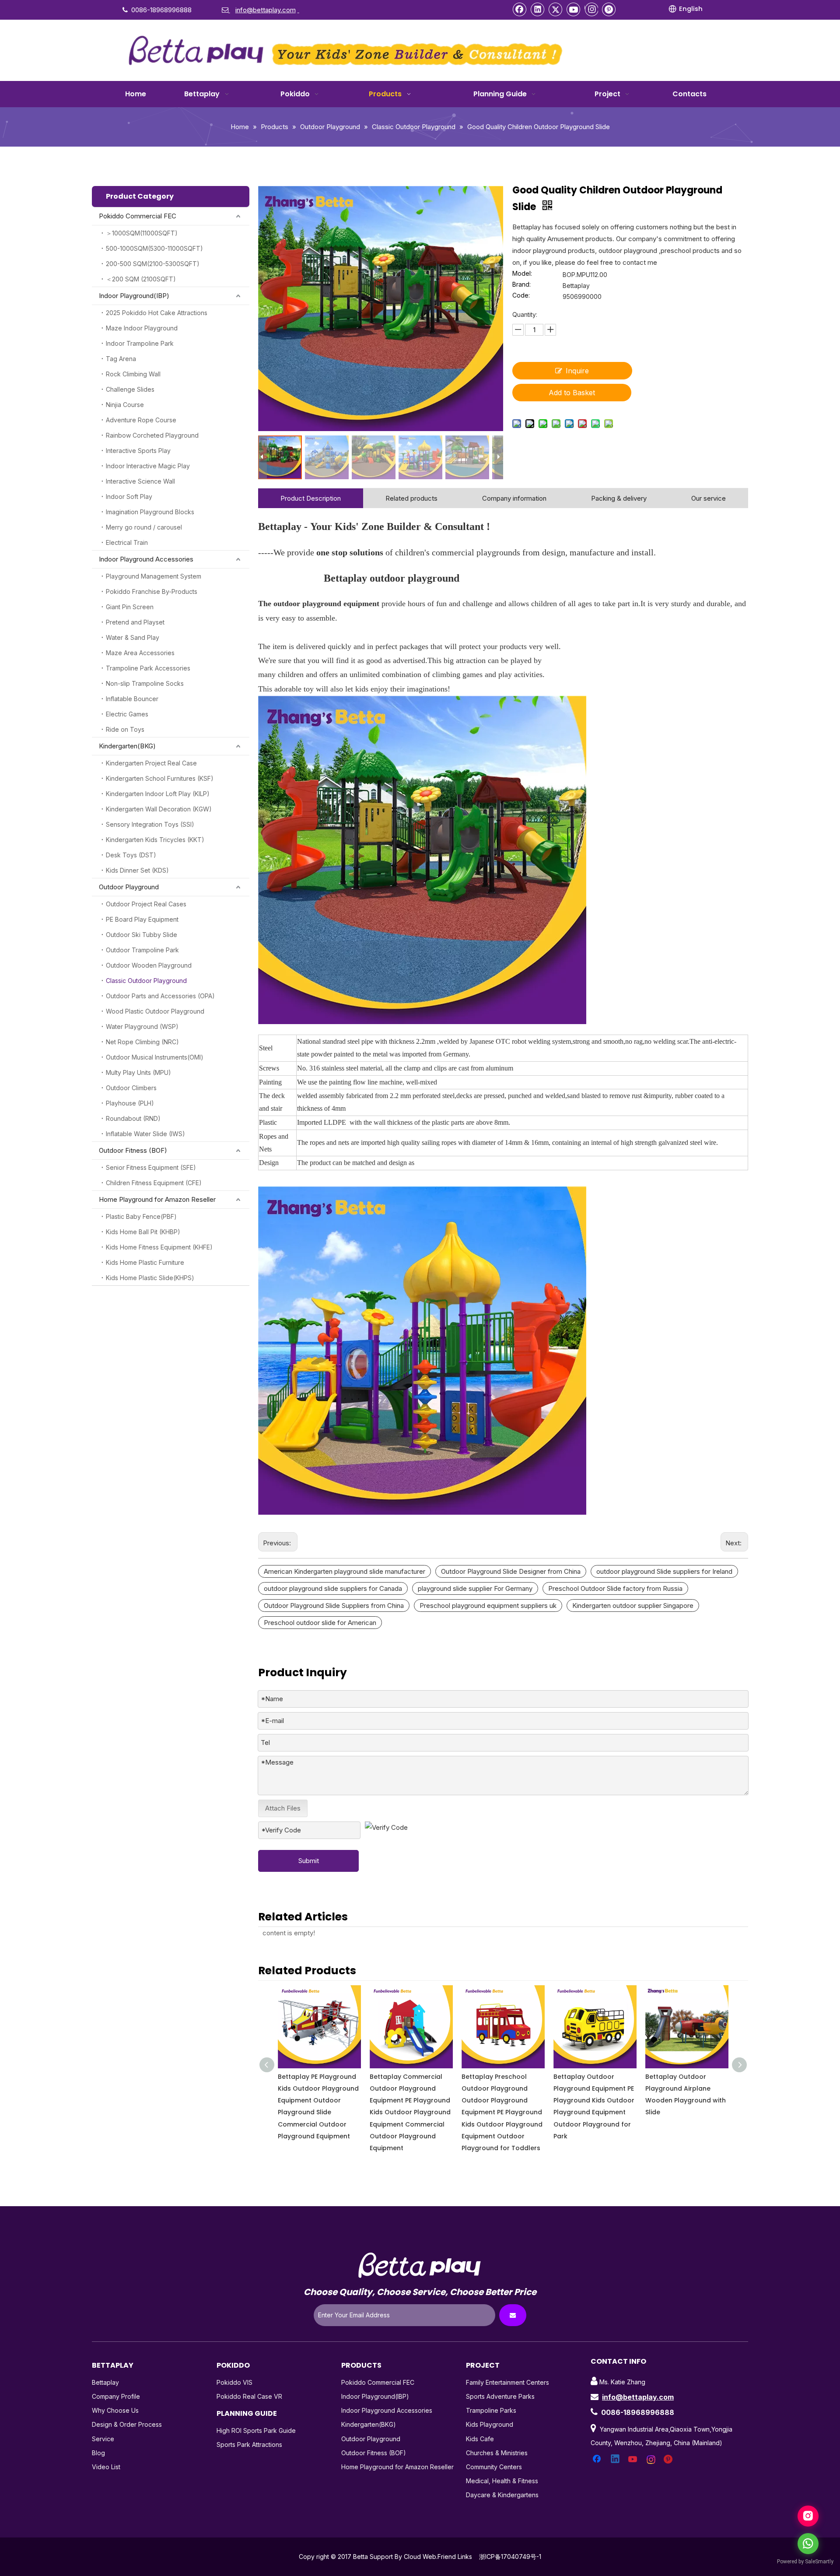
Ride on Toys (125, 729)
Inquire (577, 371)
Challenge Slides (130, 389)
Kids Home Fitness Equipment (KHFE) (159, 1247)
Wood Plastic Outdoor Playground (155, 1011)
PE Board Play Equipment (142, 919)
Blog (98, 2453)
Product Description (311, 498)
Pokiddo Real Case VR (249, 2396)
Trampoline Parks (491, 2410)
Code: (521, 296)
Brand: (521, 285)
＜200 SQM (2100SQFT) (141, 279)
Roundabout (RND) (133, 1118)
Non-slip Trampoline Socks (145, 683)
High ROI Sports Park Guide (256, 2430)
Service (103, 2439)
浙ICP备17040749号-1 (510, 2557)
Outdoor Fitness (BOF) (133, 1150)
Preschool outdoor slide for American (320, 1623)
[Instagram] (591, 9)
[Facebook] (520, 9)
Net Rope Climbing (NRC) (142, 1042)
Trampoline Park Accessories (148, 668)
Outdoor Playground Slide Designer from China (511, 1571)
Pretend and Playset (135, 622)
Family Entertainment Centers (507, 2382)
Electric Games (127, 714)
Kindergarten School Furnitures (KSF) (160, 778)
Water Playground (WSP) (142, 1027)
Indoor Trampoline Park (140, 343)
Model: (522, 274)
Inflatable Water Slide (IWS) (145, 1134)
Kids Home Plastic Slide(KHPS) (150, 1278)
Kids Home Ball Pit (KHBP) (143, 1232)
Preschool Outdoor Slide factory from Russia (615, 1588)
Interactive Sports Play (138, 451)
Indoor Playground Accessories (146, 559)
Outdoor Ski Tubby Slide (142, 935)
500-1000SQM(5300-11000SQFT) (154, 248)
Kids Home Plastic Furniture (145, 1262)
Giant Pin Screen (130, 607)
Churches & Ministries (497, 2453)
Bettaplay (105, 2382)
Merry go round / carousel (144, 527)
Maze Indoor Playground (142, 328)
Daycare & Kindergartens (502, 2495)
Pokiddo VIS (234, 2382)
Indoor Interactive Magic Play (148, 466)
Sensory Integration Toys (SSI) (150, 824)
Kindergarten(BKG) (127, 746)
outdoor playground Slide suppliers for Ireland (664, 1571)
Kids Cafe (480, 2439)
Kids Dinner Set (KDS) (137, 870)
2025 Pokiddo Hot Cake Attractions (157, 313)
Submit (309, 1861)
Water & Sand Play (133, 637)
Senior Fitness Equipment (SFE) (151, 1167)
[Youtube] (574, 9)
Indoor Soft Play (129, 497)
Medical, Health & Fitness (502, 2481)
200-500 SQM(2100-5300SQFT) (153, 264)
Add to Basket (572, 393)
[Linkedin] (538, 9)
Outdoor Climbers (131, 1088)
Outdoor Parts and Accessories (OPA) (160, 996)
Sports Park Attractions (249, 2444)
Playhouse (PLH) (130, 1103)
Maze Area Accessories (140, 653)
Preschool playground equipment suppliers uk (488, 1606)
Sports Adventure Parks (500, 2396)
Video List (106, 2467)
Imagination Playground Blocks (150, 512)
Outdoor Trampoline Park (142, 950)
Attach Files (283, 1808)
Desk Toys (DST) (131, 855)
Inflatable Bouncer (132, 699)
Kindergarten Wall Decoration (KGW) (159, 809)
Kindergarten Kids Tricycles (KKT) (155, 840)
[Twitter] (556, 9)
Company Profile (116, 2396)
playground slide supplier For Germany (475, 1588)
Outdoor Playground (129, 887)
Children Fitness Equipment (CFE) (154, 1183)
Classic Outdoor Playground (146, 981)
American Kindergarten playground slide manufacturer (345, 1571)
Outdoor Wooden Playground (149, 965)
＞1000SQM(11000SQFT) (142, 233)
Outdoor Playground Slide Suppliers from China (334, 1606)
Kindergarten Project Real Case (151, 763)
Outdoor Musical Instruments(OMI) (155, 1057)
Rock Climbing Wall (133, 374)
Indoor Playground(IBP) (134, 296)
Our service (709, 498)
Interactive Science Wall (140, 481)
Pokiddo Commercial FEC (138, 216)
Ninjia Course (125, 405)
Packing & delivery (619, 498)
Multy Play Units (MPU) (138, 1072)
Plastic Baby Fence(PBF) (141, 1216)
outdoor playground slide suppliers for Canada (333, 1588)
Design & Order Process (127, 2424)
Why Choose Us (115, 2410)
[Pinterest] (609, 9)
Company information (514, 498)
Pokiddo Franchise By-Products (152, 591)
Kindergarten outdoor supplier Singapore (633, 1606)
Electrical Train (127, 542)
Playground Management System (154, 576)
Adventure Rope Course (141, 420)
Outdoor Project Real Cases (146, 904)
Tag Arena (121, 359)
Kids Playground (490, 2424)
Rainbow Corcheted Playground (152, 435)
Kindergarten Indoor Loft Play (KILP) (158, 794)
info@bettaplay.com (638, 2397)
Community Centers (494, 2467)
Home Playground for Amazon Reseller (157, 1199)
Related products (411, 498)
